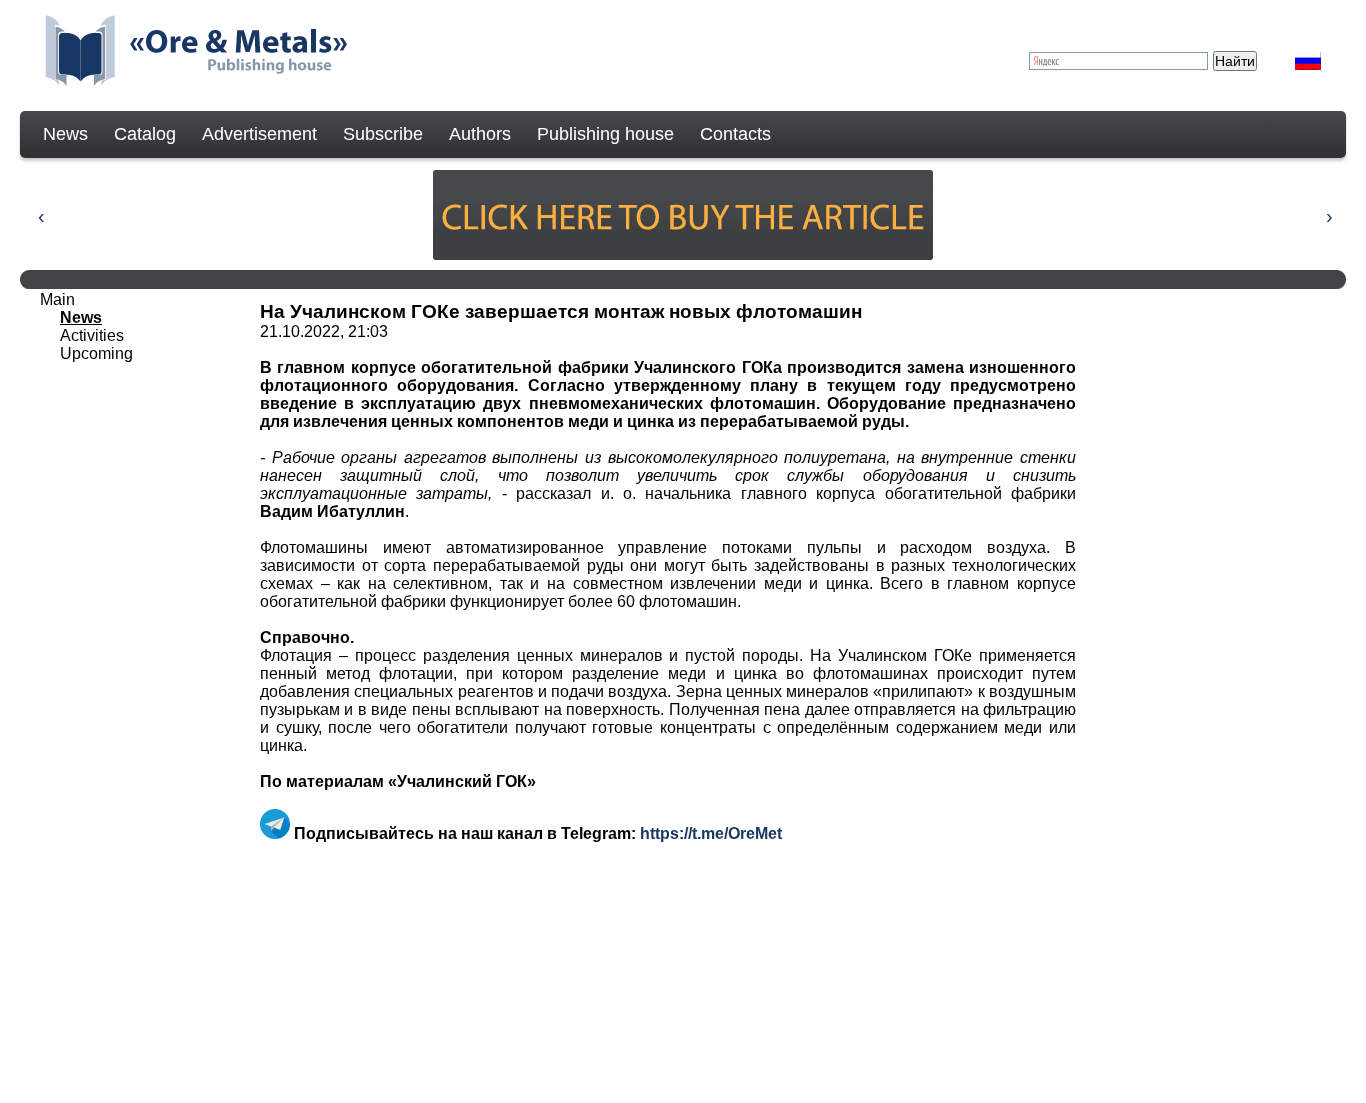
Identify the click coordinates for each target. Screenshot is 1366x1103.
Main (57, 299)
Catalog (145, 134)
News (65, 134)
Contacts (735, 134)
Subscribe (383, 134)
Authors (480, 134)
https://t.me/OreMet (711, 833)
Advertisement (259, 134)
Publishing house (605, 134)
